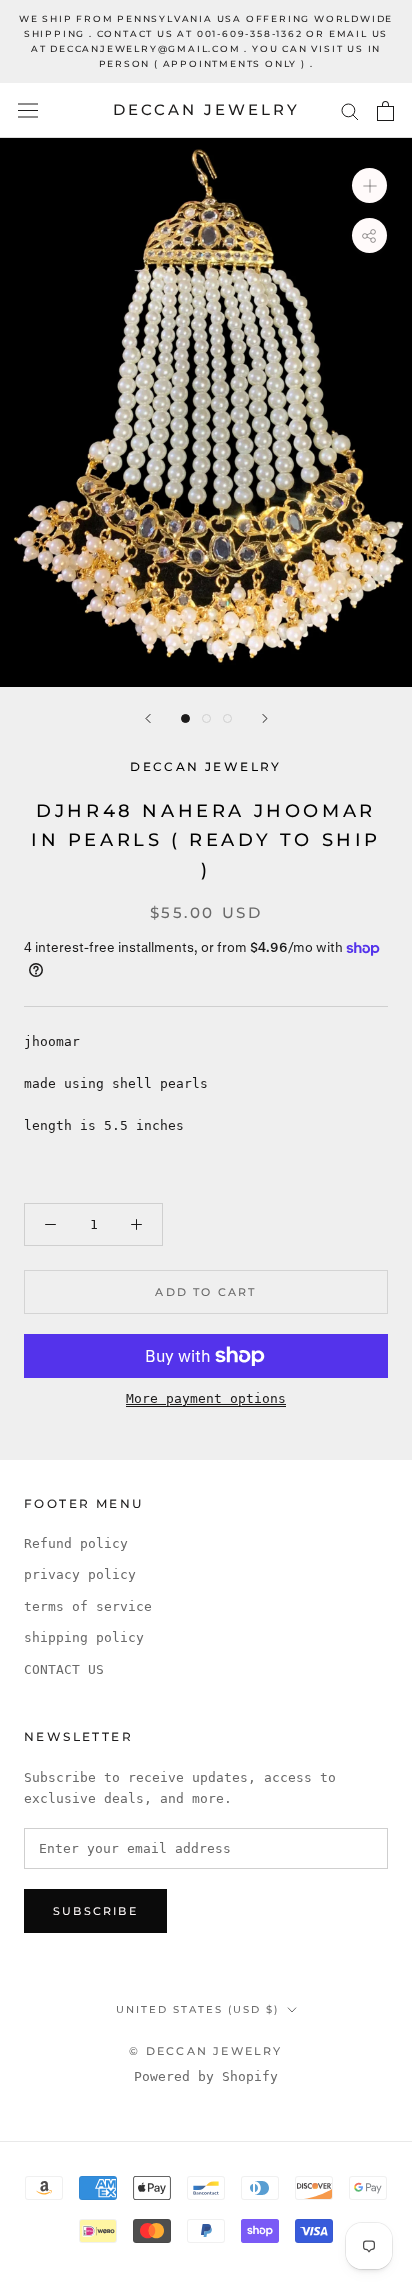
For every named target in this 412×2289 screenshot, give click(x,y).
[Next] (265, 718)
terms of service (88, 1606)
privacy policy (80, 1574)
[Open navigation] (28, 110)
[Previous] (148, 718)
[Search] (350, 110)
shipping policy (84, 1637)
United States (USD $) (197, 2009)
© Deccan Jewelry (205, 2051)
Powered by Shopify (206, 2076)
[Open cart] (385, 111)
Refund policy (76, 1543)
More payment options (206, 1398)
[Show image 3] (227, 718)
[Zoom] (369, 185)
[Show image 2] (206, 718)
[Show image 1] (185, 718)
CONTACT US (64, 1669)
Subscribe (95, 1911)
